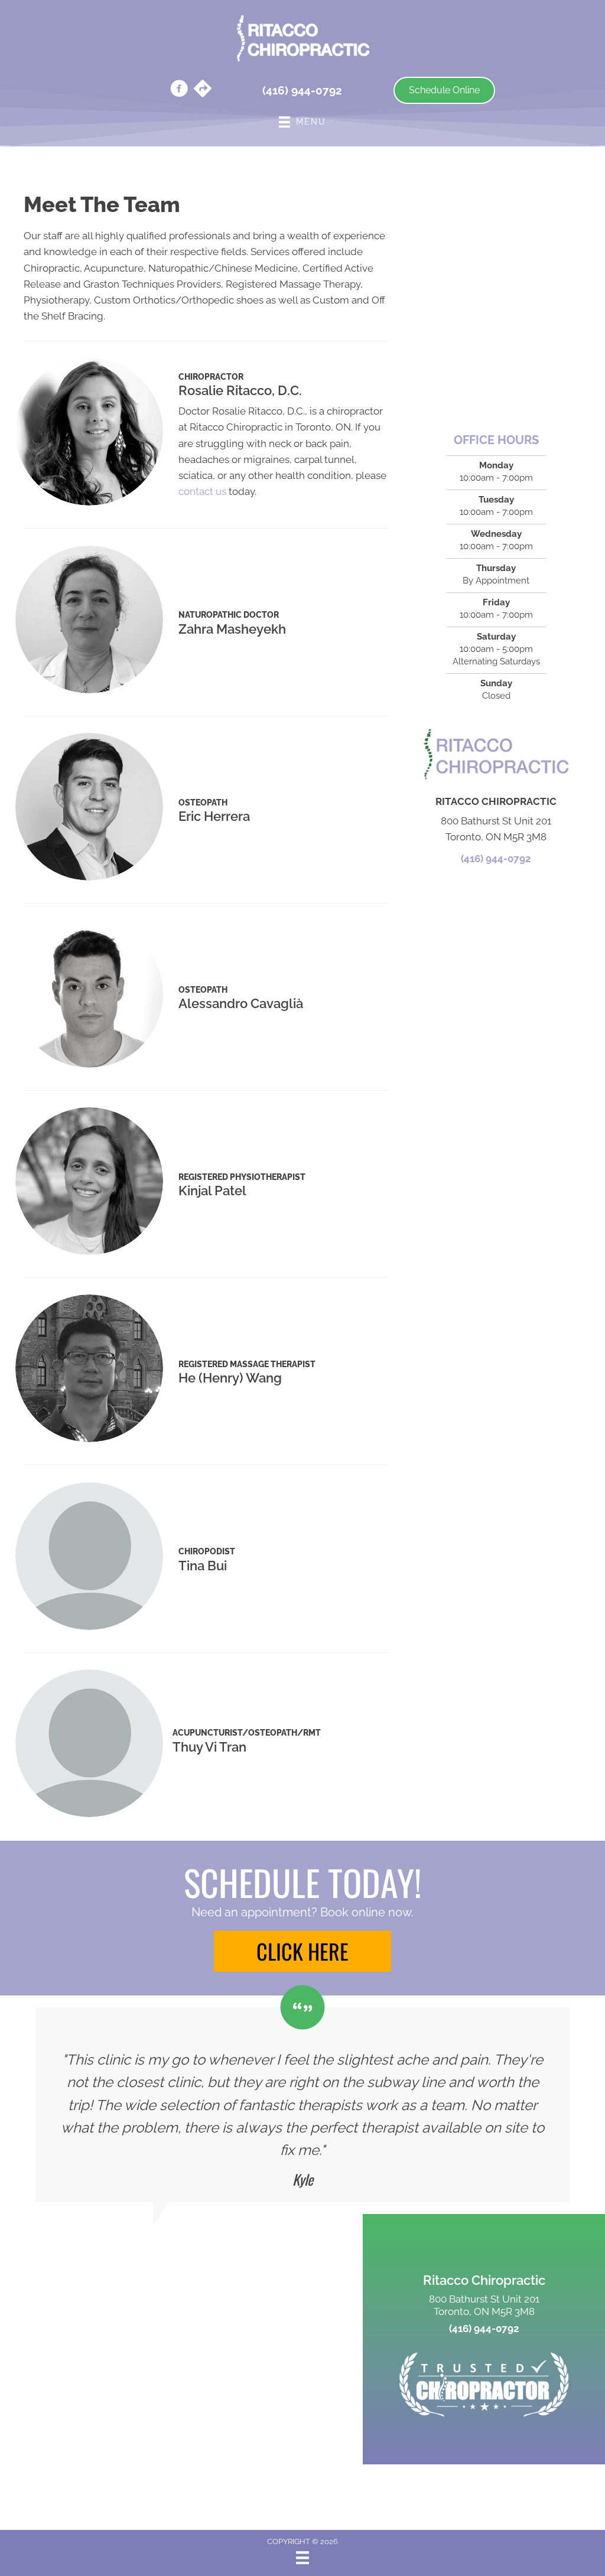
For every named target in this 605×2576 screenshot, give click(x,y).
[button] (302, 1951)
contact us (202, 491)
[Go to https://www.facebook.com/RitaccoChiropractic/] (179, 90)
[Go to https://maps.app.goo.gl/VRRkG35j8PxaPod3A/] (203, 90)
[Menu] (302, 2558)
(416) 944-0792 (496, 859)
